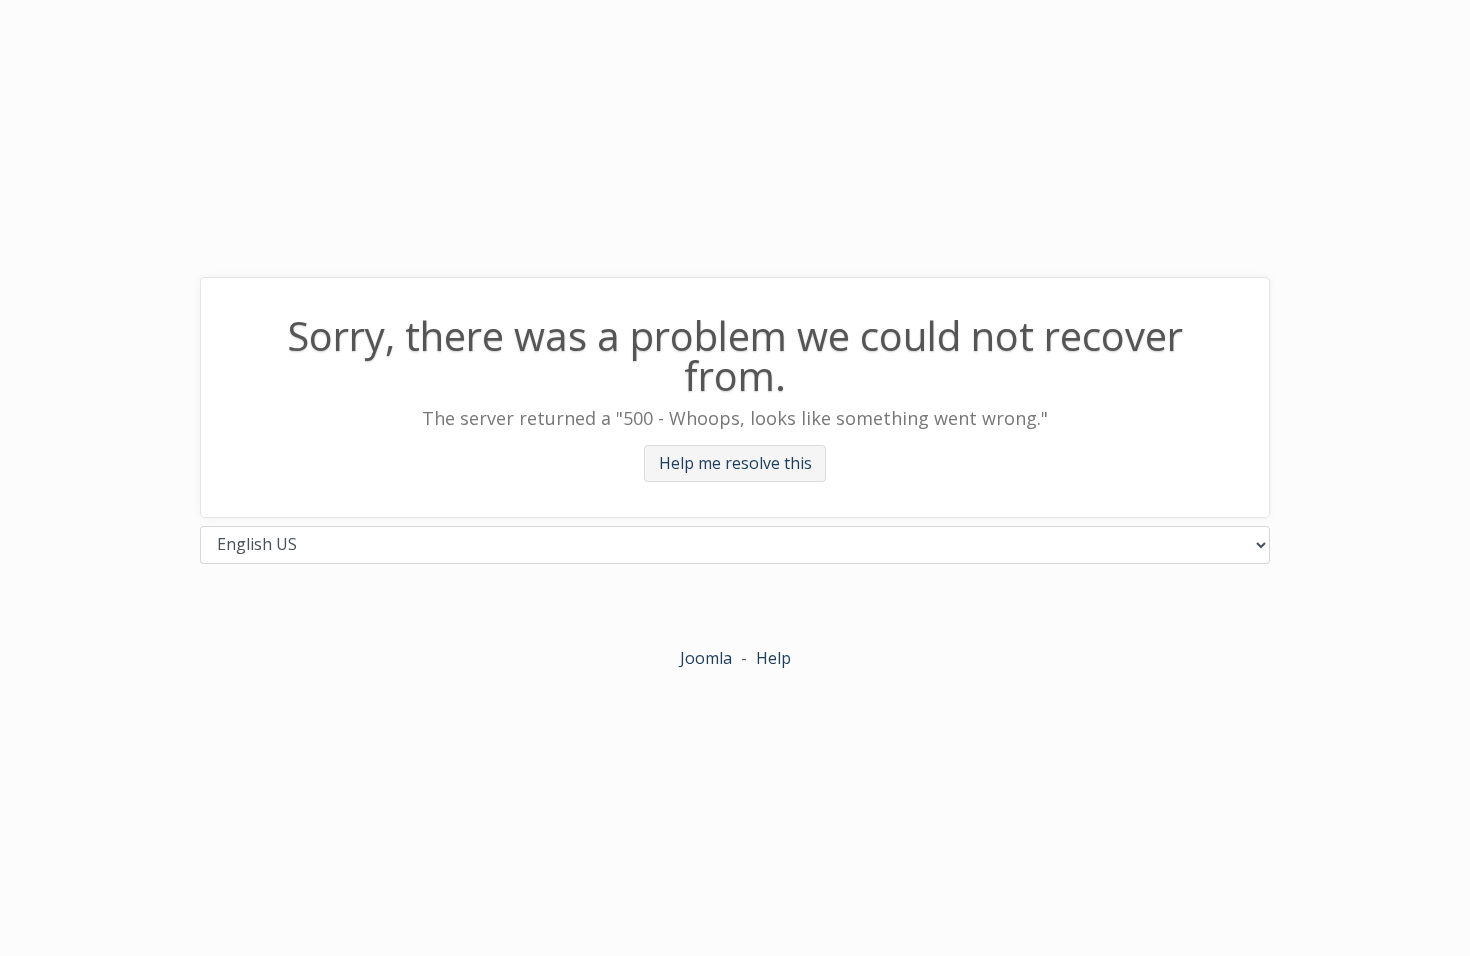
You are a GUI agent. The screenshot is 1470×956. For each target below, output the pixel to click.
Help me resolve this (735, 464)
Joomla (706, 658)
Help (773, 658)
